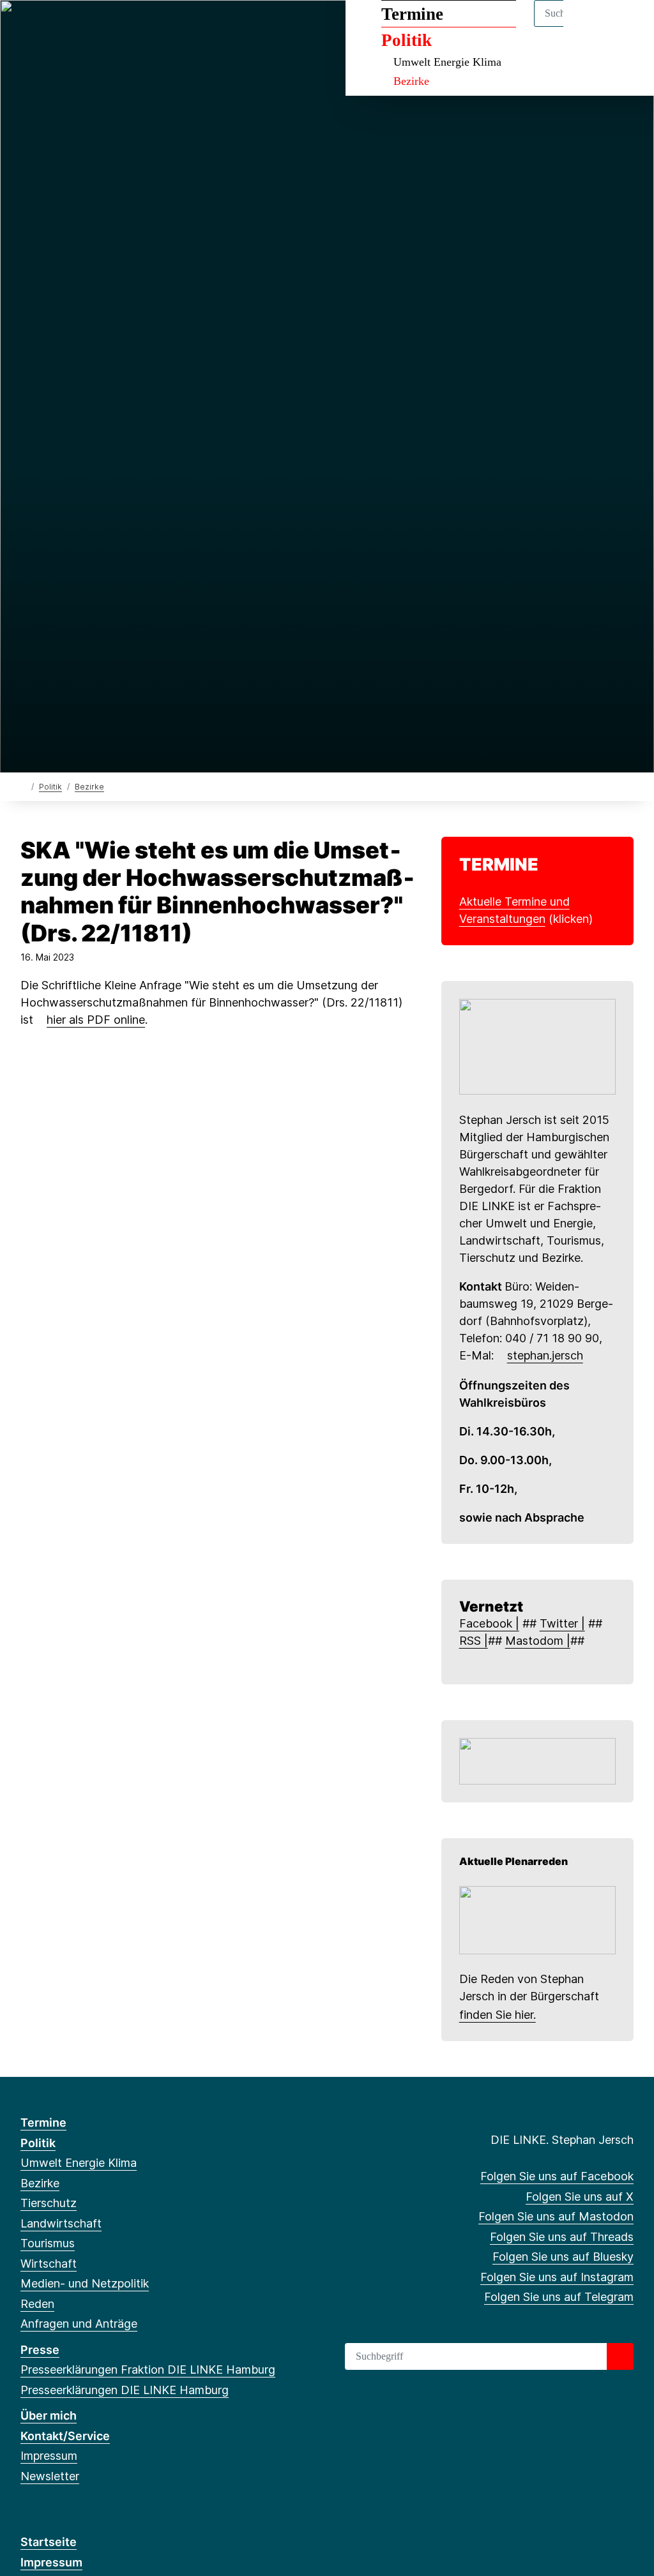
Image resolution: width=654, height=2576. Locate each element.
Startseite (49, 2542)
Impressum (49, 2456)
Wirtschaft (49, 2264)
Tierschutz (49, 2203)
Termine (412, 14)
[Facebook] (27, 27)
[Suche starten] (620, 2356)
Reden (37, 2304)
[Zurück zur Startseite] (23, 786)
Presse (40, 2350)
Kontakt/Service (65, 2436)
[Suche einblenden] (590, 26)
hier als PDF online (96, 1020)
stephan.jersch (545, 1355)
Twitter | (562, 1623)
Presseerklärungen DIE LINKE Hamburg (125, 2390)
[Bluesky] (111, 27)
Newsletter (50, 2476)
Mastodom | (538, 1641)
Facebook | (489, 1623)
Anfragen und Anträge (79, 2324)
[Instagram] (132, 27)
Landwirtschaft (61, 2223)
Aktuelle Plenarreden (513, 1861)
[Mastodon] (69, 27)
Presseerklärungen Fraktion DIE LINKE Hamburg (148, 2370)
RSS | (474, 1641)
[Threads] (90, 27)
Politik (407, 40)
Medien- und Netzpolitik (85, 2283)
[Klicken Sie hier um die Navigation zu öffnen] (627, 26)
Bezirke (411, 81)
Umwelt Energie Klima (447, 62)
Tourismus (48, 2243)
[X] (48, 27)
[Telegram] (153, 27)
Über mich (49, 2415)
